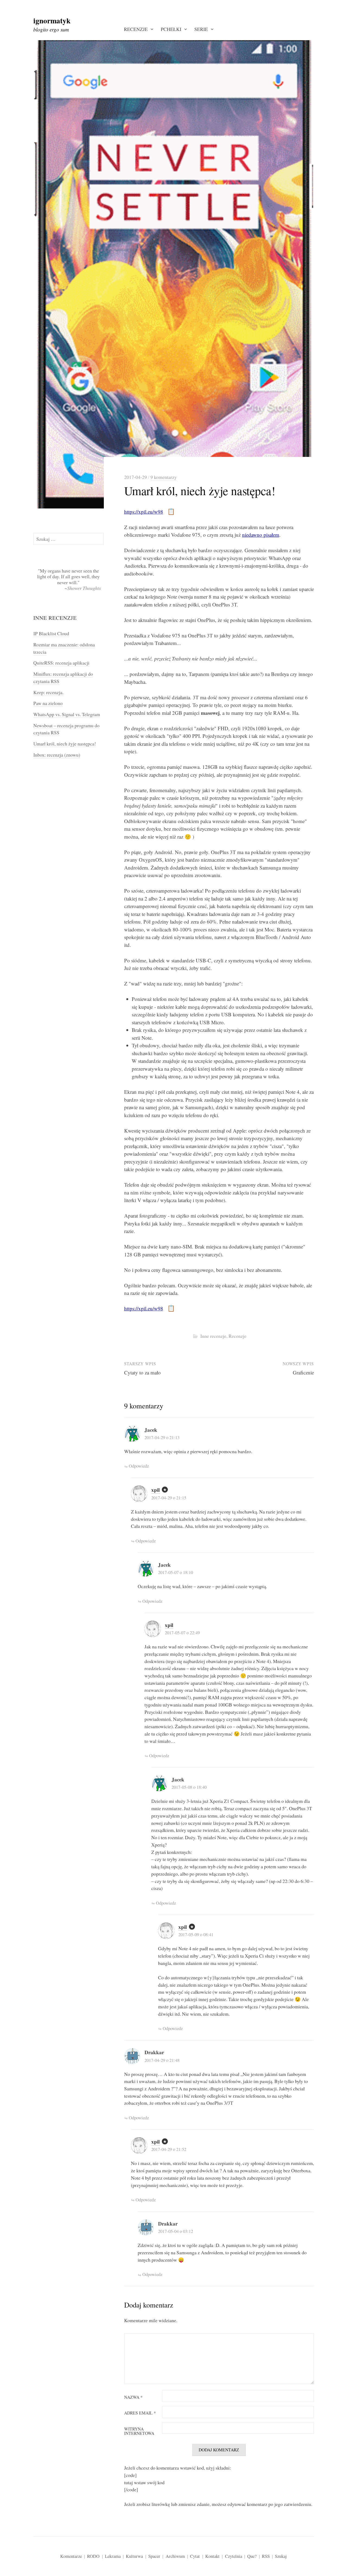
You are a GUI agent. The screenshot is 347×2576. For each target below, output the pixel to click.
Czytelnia (234, 2556)
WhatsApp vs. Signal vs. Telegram (67, 714)
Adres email (140, 2413)
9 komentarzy (164, 477)
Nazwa (133, 2397)
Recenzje (136, 29)
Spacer (154, 2556)
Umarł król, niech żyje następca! (65, 744)
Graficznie (303, 1372)
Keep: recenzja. (48, 692)
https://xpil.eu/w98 (144, 512)
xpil (155, 1490)
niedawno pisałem (261, 535)
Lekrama (113, 2556)
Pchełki (171, 29)
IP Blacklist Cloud (51, 633)
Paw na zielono (48, 703)
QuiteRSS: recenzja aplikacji (61, 663)
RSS (266, 2556)
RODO (93, 2556)
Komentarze (71, 2556)
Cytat (195, 2556)
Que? (252, 2556)
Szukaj (281, 2556)
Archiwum (175, 2556)
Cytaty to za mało (142, 1372)
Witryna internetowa (139, 2431)
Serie (201, 29)
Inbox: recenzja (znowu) (57, 755)
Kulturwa (134, 2556)
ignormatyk (52, 20)
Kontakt (212, 2556)
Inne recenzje (213, 1336)
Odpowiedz (139, 1466)
